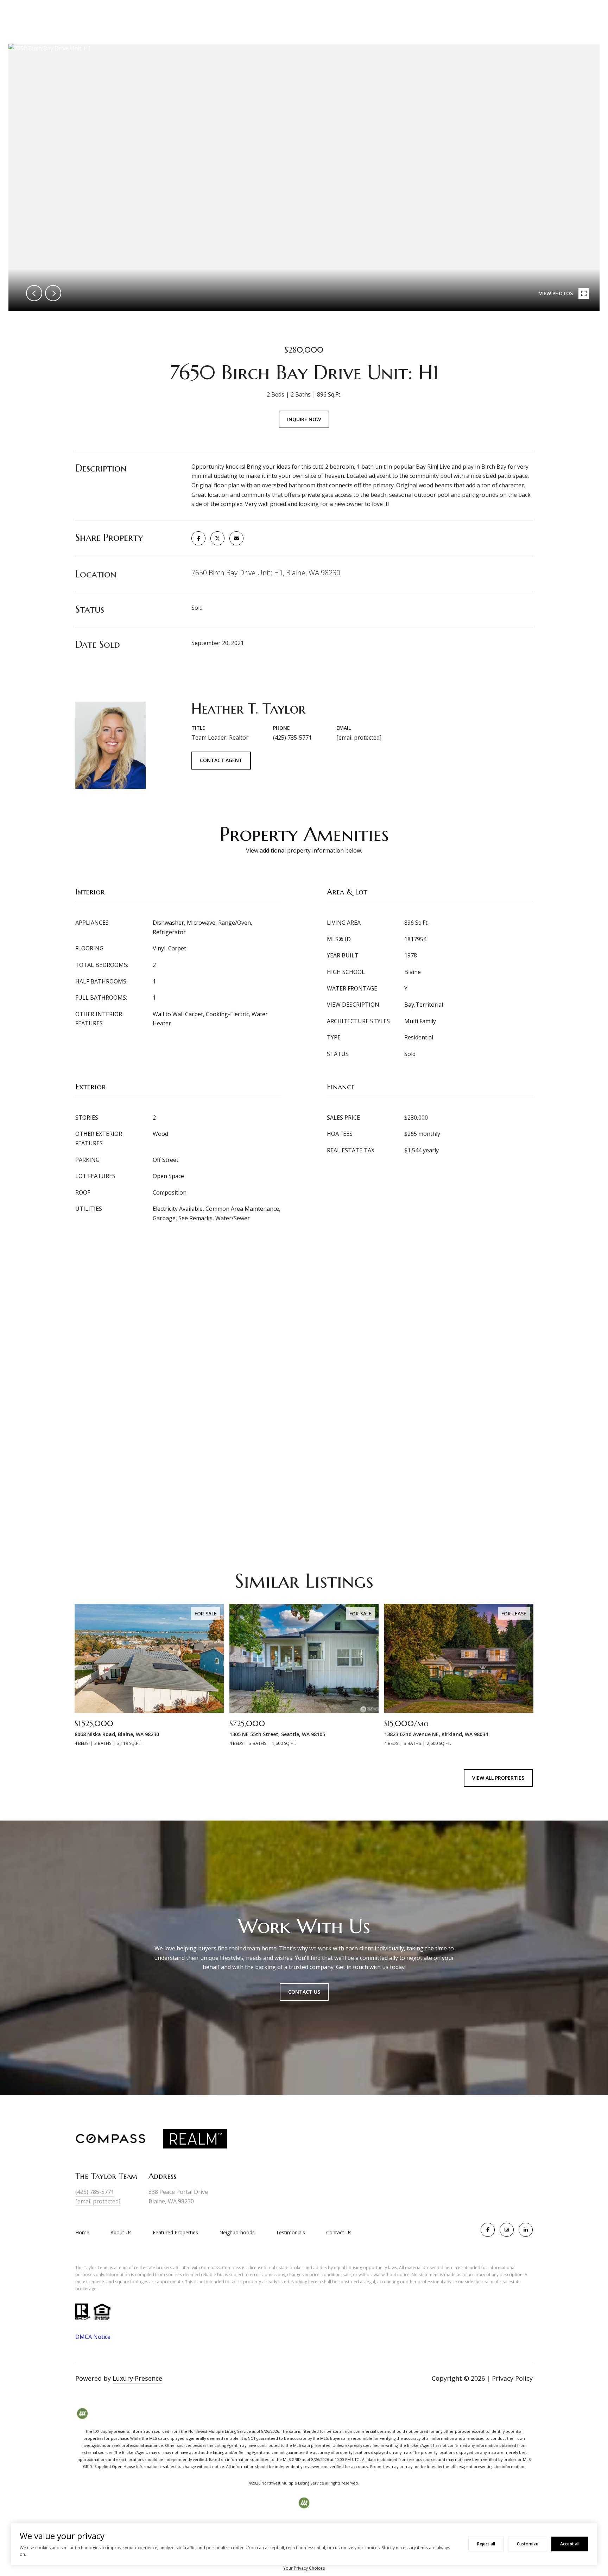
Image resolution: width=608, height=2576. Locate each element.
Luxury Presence (137, 2378)
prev (34, 293)
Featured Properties (175, 2232)
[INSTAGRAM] (507, 2230)
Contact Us (339, 2233)
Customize (528, 2544)
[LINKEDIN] (526, 2230)
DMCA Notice (93, 2337)
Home (82, 2232)
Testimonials (290, 2232)
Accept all (570, 2544)
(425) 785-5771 (292, 738)
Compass (232, 2268)
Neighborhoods (237, 2232)
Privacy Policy (512, 2378)
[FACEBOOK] (488, 2230)
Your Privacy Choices (304, 2568)
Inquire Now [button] (304, 419)
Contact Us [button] (304, 1992)
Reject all (486, 2544)
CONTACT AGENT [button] (221, 760)
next (53, 293)
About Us (121, 2232)
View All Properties (498, 1778)
